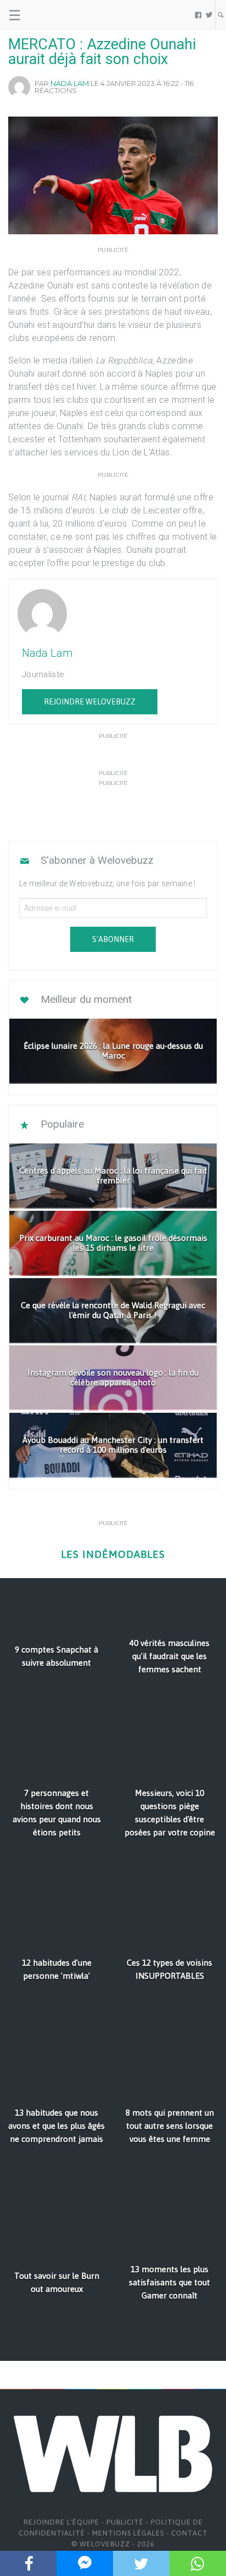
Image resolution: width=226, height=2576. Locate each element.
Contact (190, 2533)
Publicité (125, 2522)
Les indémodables (113, 1554)
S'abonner (113, 939)
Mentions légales (128, 2533)
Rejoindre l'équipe (61, 2522)
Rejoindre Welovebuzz (90, 702)
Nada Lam (70, 83)
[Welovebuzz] (50, 15)
